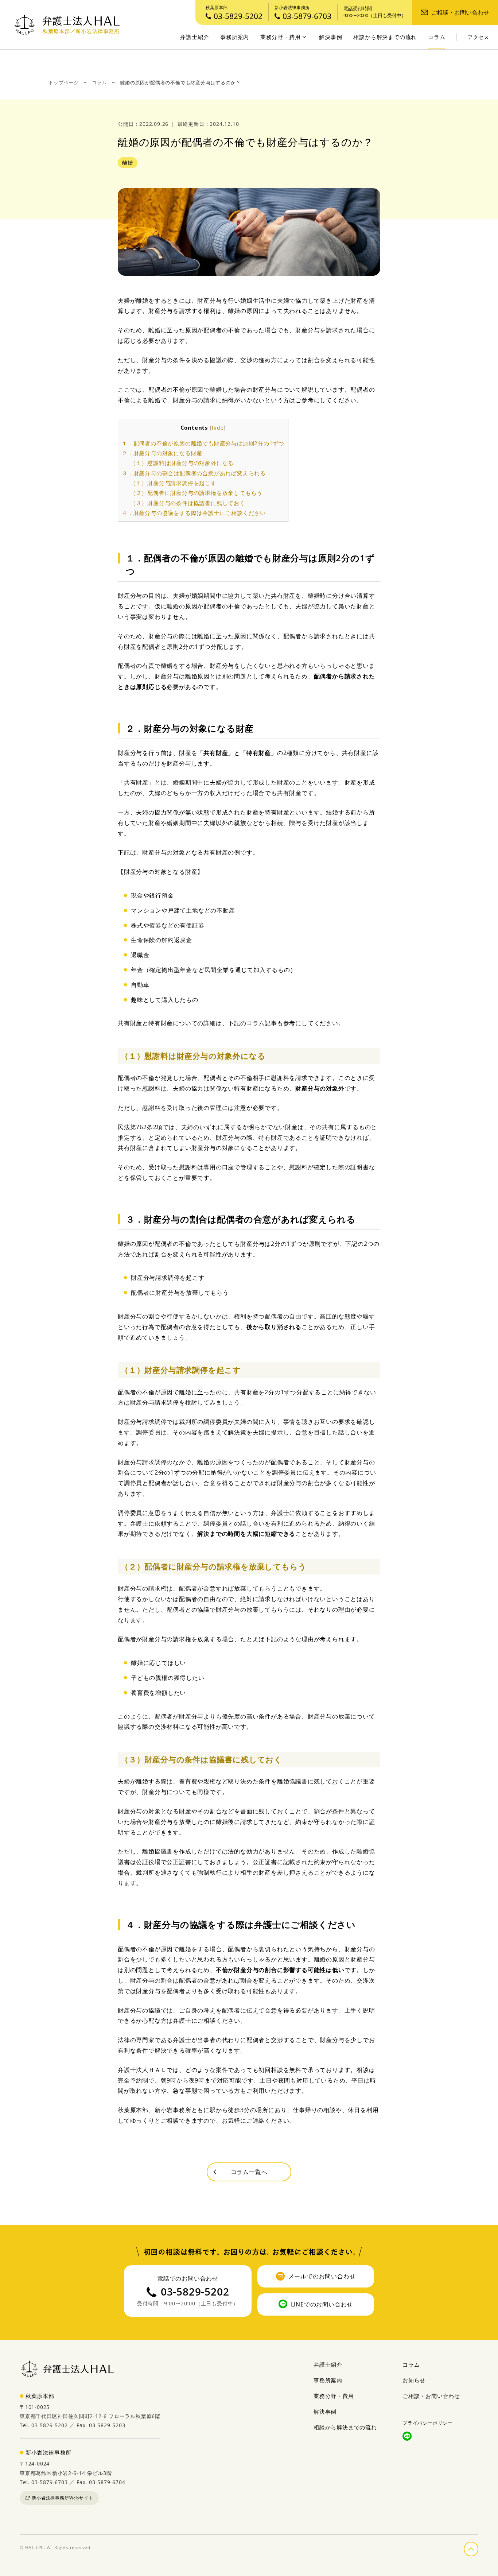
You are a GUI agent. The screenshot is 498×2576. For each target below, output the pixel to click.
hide (218, 428)
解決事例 (330, 37)
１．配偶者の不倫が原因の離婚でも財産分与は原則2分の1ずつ (203, 443)
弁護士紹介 (194, 37)
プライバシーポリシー (428, 2423)
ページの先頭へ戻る (478, 2548)
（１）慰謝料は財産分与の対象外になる (182, 463)
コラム (437, 37)
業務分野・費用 (281, 37)
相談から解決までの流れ (385, 37)
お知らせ (414, 2380)
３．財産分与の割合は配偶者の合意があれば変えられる (194, 473)
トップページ (64, 82)
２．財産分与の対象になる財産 (162, 453)
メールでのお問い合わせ (322, 2276)
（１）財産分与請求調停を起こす (173, 483)
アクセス (478, 37)
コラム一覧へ (249, 2172)
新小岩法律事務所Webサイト (62, 2498)
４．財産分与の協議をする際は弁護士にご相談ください (194, 513)
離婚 (128, 162)
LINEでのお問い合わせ (322, 2304)
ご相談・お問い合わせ (460, 12)
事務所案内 (235, 37)
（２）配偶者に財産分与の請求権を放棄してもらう (196, 493)
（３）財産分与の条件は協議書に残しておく (188, 503)
